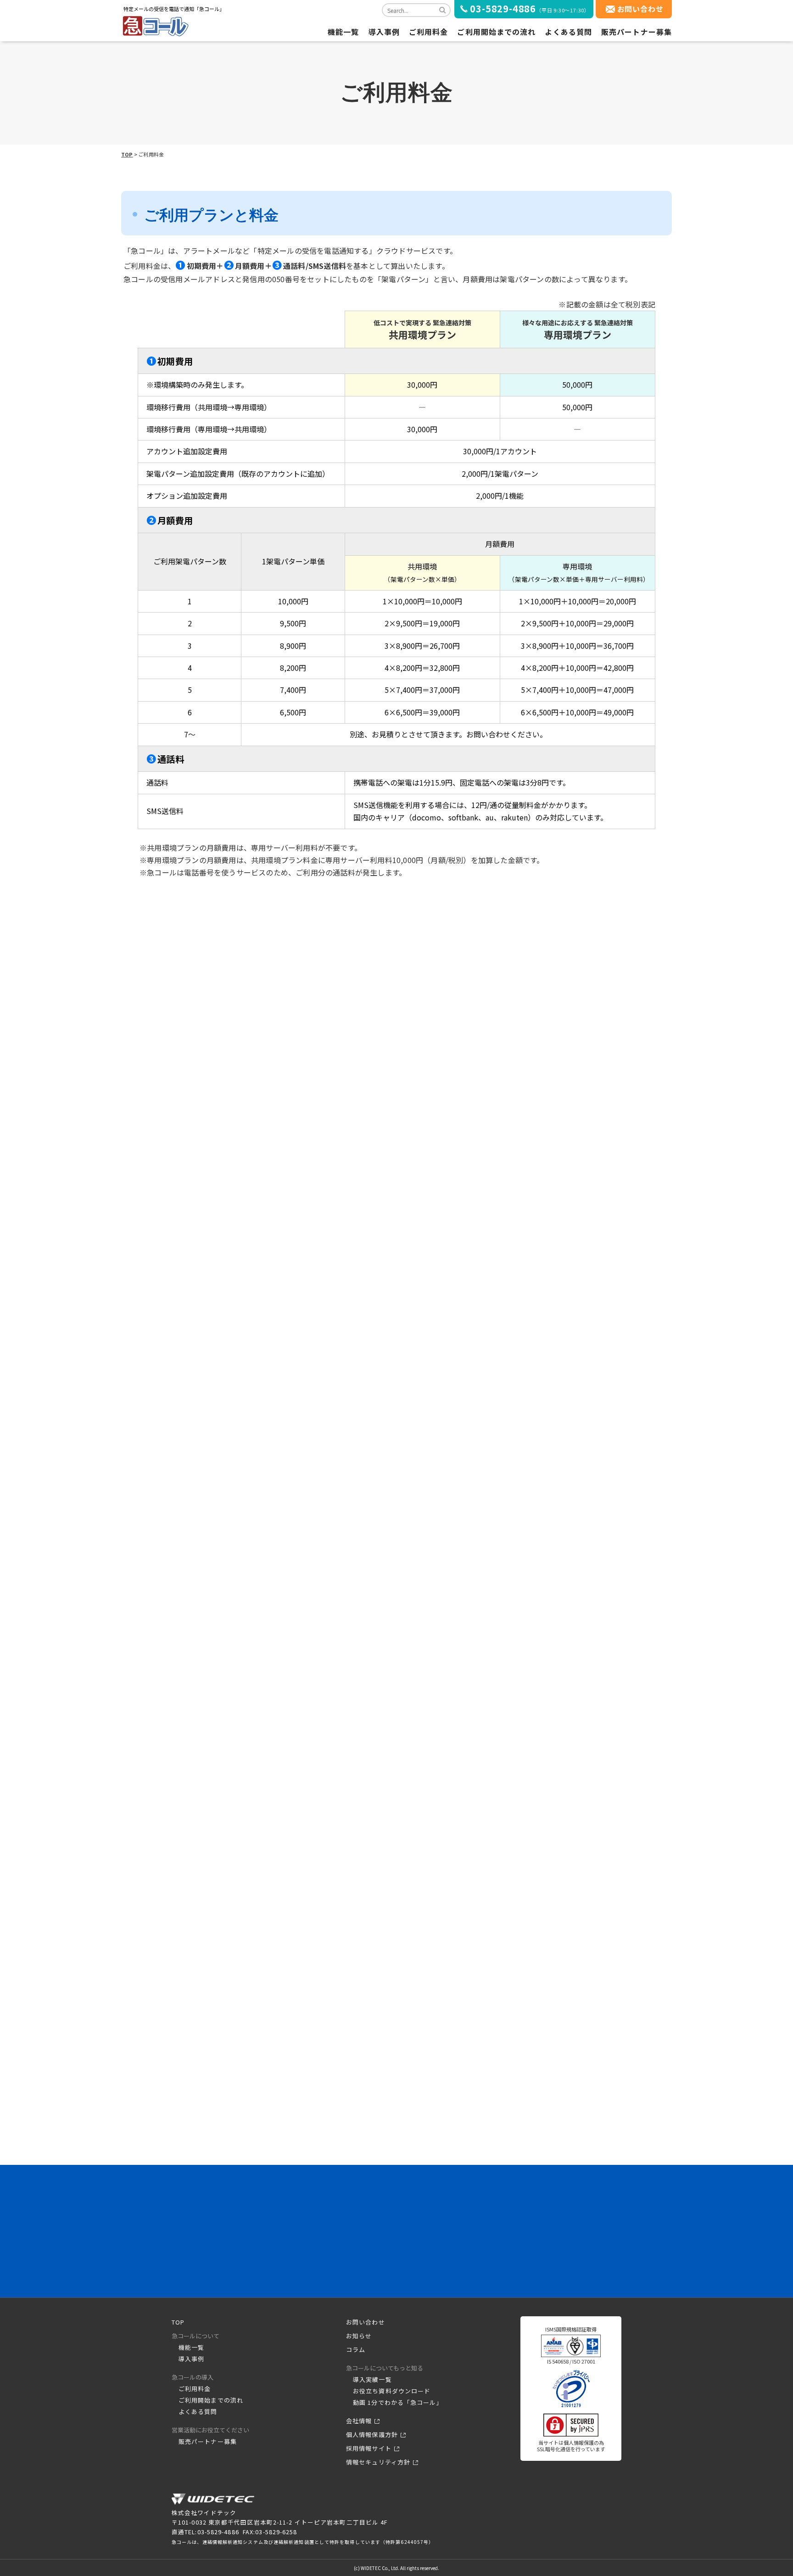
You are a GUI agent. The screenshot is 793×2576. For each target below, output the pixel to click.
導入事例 (384, 32)
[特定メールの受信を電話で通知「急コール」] (213, 2503)
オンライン (481, 2243)
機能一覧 (343, 32)
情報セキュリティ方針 (378, 2462)
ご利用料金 (429, 32)
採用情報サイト (369, 2448)
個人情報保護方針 (372, 2434)
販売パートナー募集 (637, 32)
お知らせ (359, 2336)
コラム (356, 2350)
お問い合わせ (640, 9)
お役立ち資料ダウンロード (392, 2391)
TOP (127, 154)
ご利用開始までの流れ (496, 32)
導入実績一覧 (372, 2379)
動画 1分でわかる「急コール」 (398, 2402)
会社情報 (359, 2421)
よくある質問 (568, 32)
